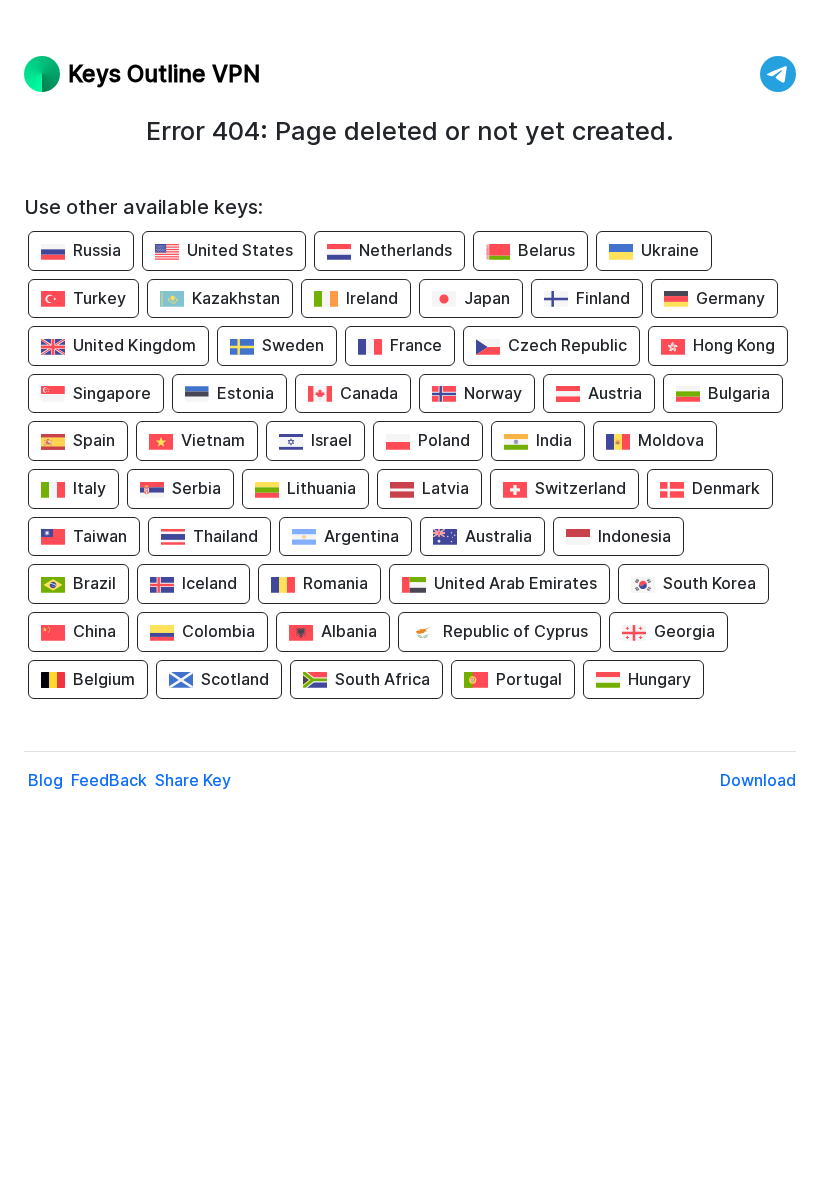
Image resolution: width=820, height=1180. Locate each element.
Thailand (225, 536)
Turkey (99, 298)
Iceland (209, 583)
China (94, 631)
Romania (335, 583)
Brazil (94, 583)
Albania (349, 631)
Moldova (671, 440)
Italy (89, 488)
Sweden (293, 345)
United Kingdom (134, 345)
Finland (603, 298)
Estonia (245, 393)
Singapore (112, 393)
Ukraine (670, 250)
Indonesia (634, 536)
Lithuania (321, 488)
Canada (369, 393)
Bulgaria (739, 393)
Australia (498, 536)
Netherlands (405, 250)
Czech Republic (567, 345)
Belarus (546, 250)
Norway (493, 393)
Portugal (529, 679)
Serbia (196, 488)
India (554, 440)
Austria (615, 393)
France (416, 345)
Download (758, 780)
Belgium (104, 679)
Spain (94, 440)
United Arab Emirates (515, 583)
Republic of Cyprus (515, 631)
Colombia (218, 631)
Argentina (361, 536)
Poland (444, 440)
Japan (487, 298)
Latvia (445, 488)
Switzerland (580, 488)
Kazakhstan (236, 298)
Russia (97, 250)
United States (240, 250)
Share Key (193, 780)
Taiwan (100, 536)
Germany (730, 298)
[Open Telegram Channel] (778, 74)
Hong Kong (734, 345)
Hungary (659, 679)
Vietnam (213, 440)
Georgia (684, 631)
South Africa (382, 679)
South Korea (709, 583)
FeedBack (109, 780)
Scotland (235, 679)
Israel (331, 440)
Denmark (726, 488)
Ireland (372, 298)
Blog (45, 780)
